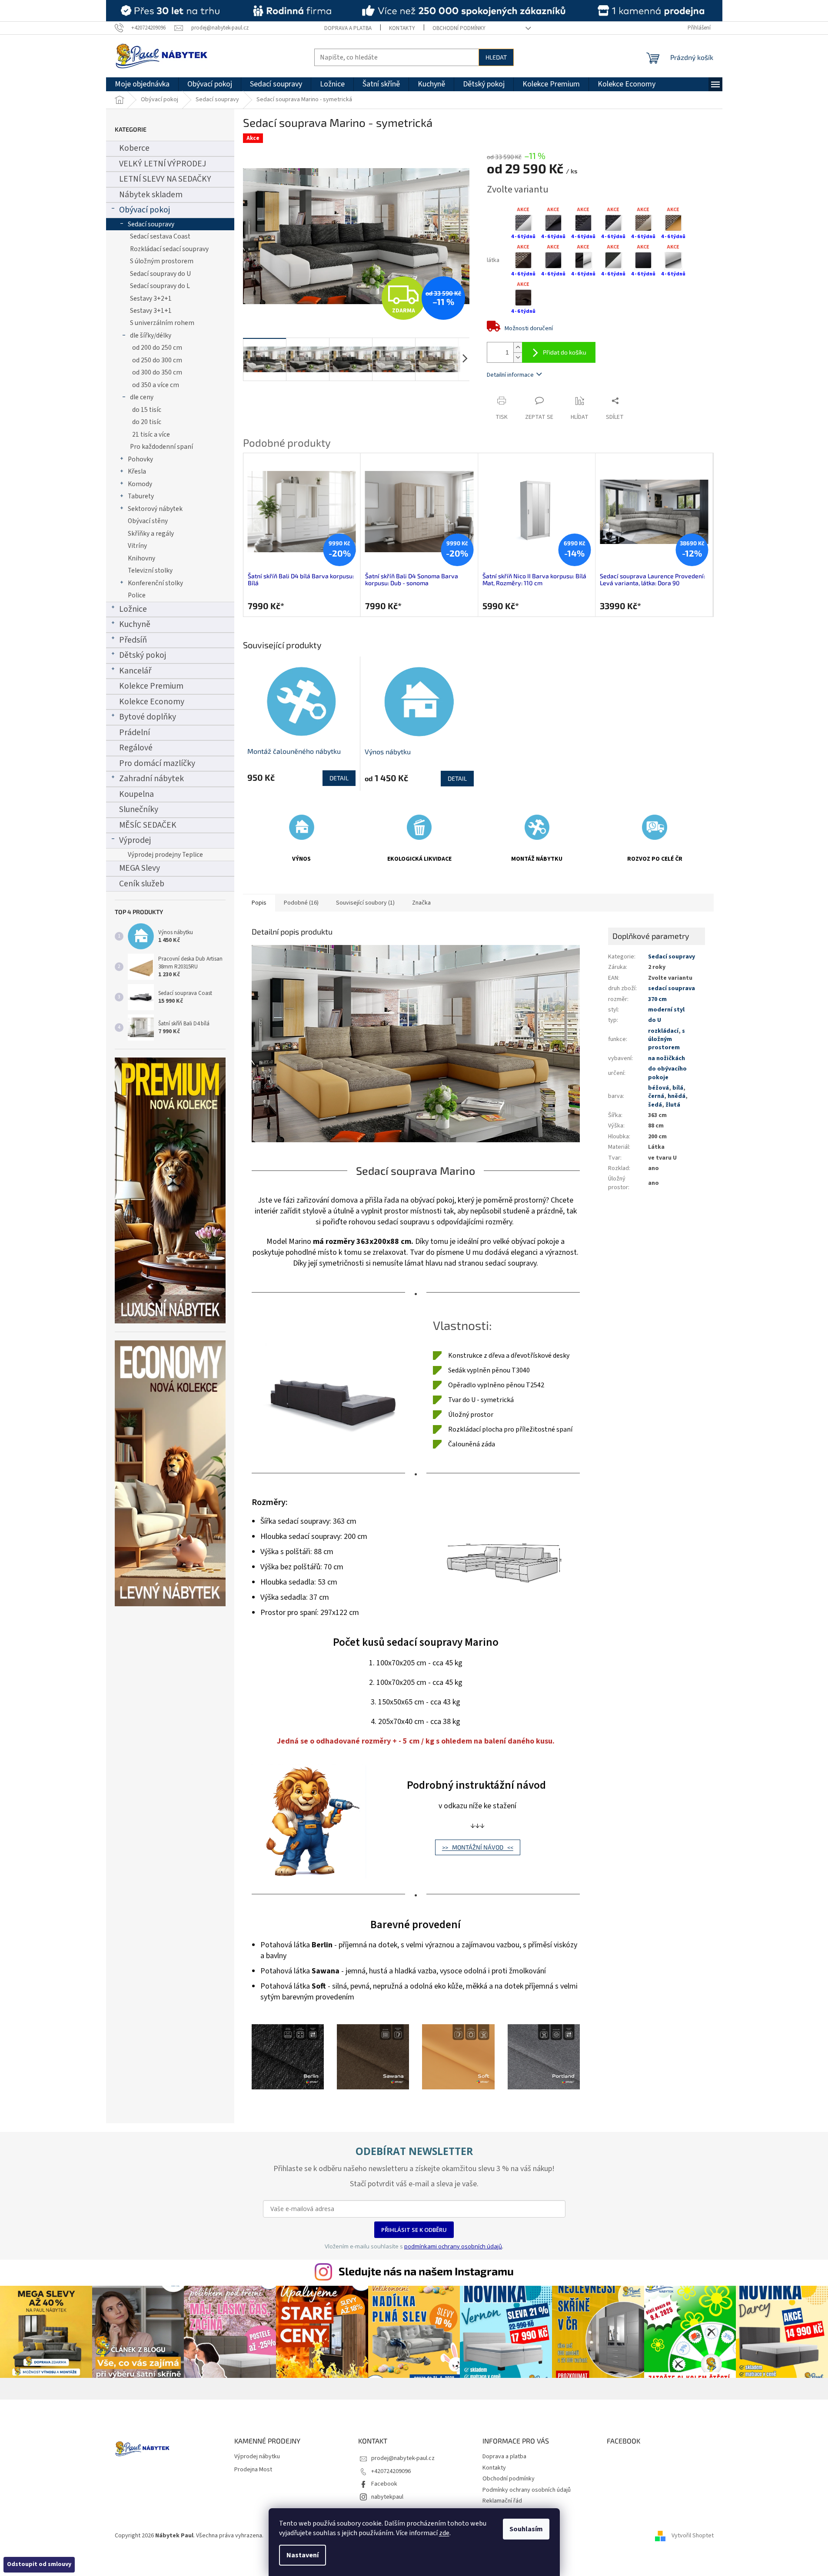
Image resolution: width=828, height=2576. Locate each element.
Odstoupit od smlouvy (39, 2564)
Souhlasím (526, 2529)
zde (444, 2533)
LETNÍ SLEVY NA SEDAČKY (165, 179)
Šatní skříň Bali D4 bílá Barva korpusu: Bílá (301, 580)
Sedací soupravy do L (160, 286)
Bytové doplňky (148, 717)
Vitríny (137, 546)
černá (656, 1096)
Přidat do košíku (565, 352)
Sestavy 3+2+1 (151, 298)
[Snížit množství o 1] (518, 357)
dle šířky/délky (151, 335)
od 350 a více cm (156, 385)
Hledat (496, 57)
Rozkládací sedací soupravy (169, 249)
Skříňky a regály (151, 534)
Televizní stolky (150, 570)
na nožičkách (667, 1058)
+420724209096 (391, 2471)
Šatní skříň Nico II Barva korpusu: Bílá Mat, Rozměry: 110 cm (534, 580)
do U (655, 1020)
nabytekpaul (387, 2497)
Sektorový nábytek (155, 509)
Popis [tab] (259, 903)
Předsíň (133, 640)
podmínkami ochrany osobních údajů (453, 2246)
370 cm (657, 999)
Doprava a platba (348, 28)
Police (137, 595)
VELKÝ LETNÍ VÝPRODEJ (163, 164)
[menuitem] (142, 84)
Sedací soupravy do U (160, 274)
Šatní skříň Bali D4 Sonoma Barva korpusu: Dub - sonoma (412, 580)
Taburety (141, 496)
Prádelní (135, 733)
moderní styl (666, 1010)
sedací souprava (672, 988)
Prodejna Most (253, 2470)
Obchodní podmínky (459, 28)
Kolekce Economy (152, 702)
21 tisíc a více (151, 434)
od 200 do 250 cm (157, 348)
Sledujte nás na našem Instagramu (426, 2271)
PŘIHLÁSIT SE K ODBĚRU (414, 2230)
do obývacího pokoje (667, 1073)
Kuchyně (135, 624)
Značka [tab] (421, 903)
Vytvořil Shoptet (693, 2536)
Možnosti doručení (529, 328)
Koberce (134, 148)
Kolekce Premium (151, 686)
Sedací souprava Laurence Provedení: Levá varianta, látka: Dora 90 (652, 580)
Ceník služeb (142, 884)
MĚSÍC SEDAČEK (148, 825)
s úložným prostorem (667, 1039)
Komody (140, 484)
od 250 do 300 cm (157, 360)
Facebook (384, 2484)
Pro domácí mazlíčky (157, 763)
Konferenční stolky (155, 583)
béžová (658, 1088)
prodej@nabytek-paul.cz (403, 2458)
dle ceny (142, 397)
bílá (678, 1088)
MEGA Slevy (140, 868)
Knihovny (141, 558)
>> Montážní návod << (478, 1847)
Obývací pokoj (145, 210)
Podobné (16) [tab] (301, 903)
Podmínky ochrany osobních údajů (527, 2490)
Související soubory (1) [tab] (365, 903)
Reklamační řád (502, 2501)
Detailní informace (510, 375)
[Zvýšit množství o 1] (518, 347)
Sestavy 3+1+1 (151, 311)
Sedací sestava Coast (160, 236)
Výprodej (135, 840)
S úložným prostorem (162, 261)
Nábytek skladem (151, 195)
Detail (339, 778)
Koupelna (136, 794)
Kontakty (402, 28)
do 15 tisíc (147, 410)
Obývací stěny (148, 521)
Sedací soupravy (151, 224)
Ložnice (133, 609)
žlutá (673, 1105)
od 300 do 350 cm (157, 372)
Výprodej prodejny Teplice (165, 855)
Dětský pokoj (143, 655)
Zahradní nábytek (151, 779)
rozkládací (663, 1031)
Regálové (136, 748)
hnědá (677, 1096)
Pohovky (140, 459)
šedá (655, 1105)
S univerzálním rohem (162, 323)
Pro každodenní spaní (161, 447)
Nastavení (303, 2555)
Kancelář (135, 671)
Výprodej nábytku (257, 2457)
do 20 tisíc (147, 422)
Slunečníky (139, 809)
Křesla (137, 471)
